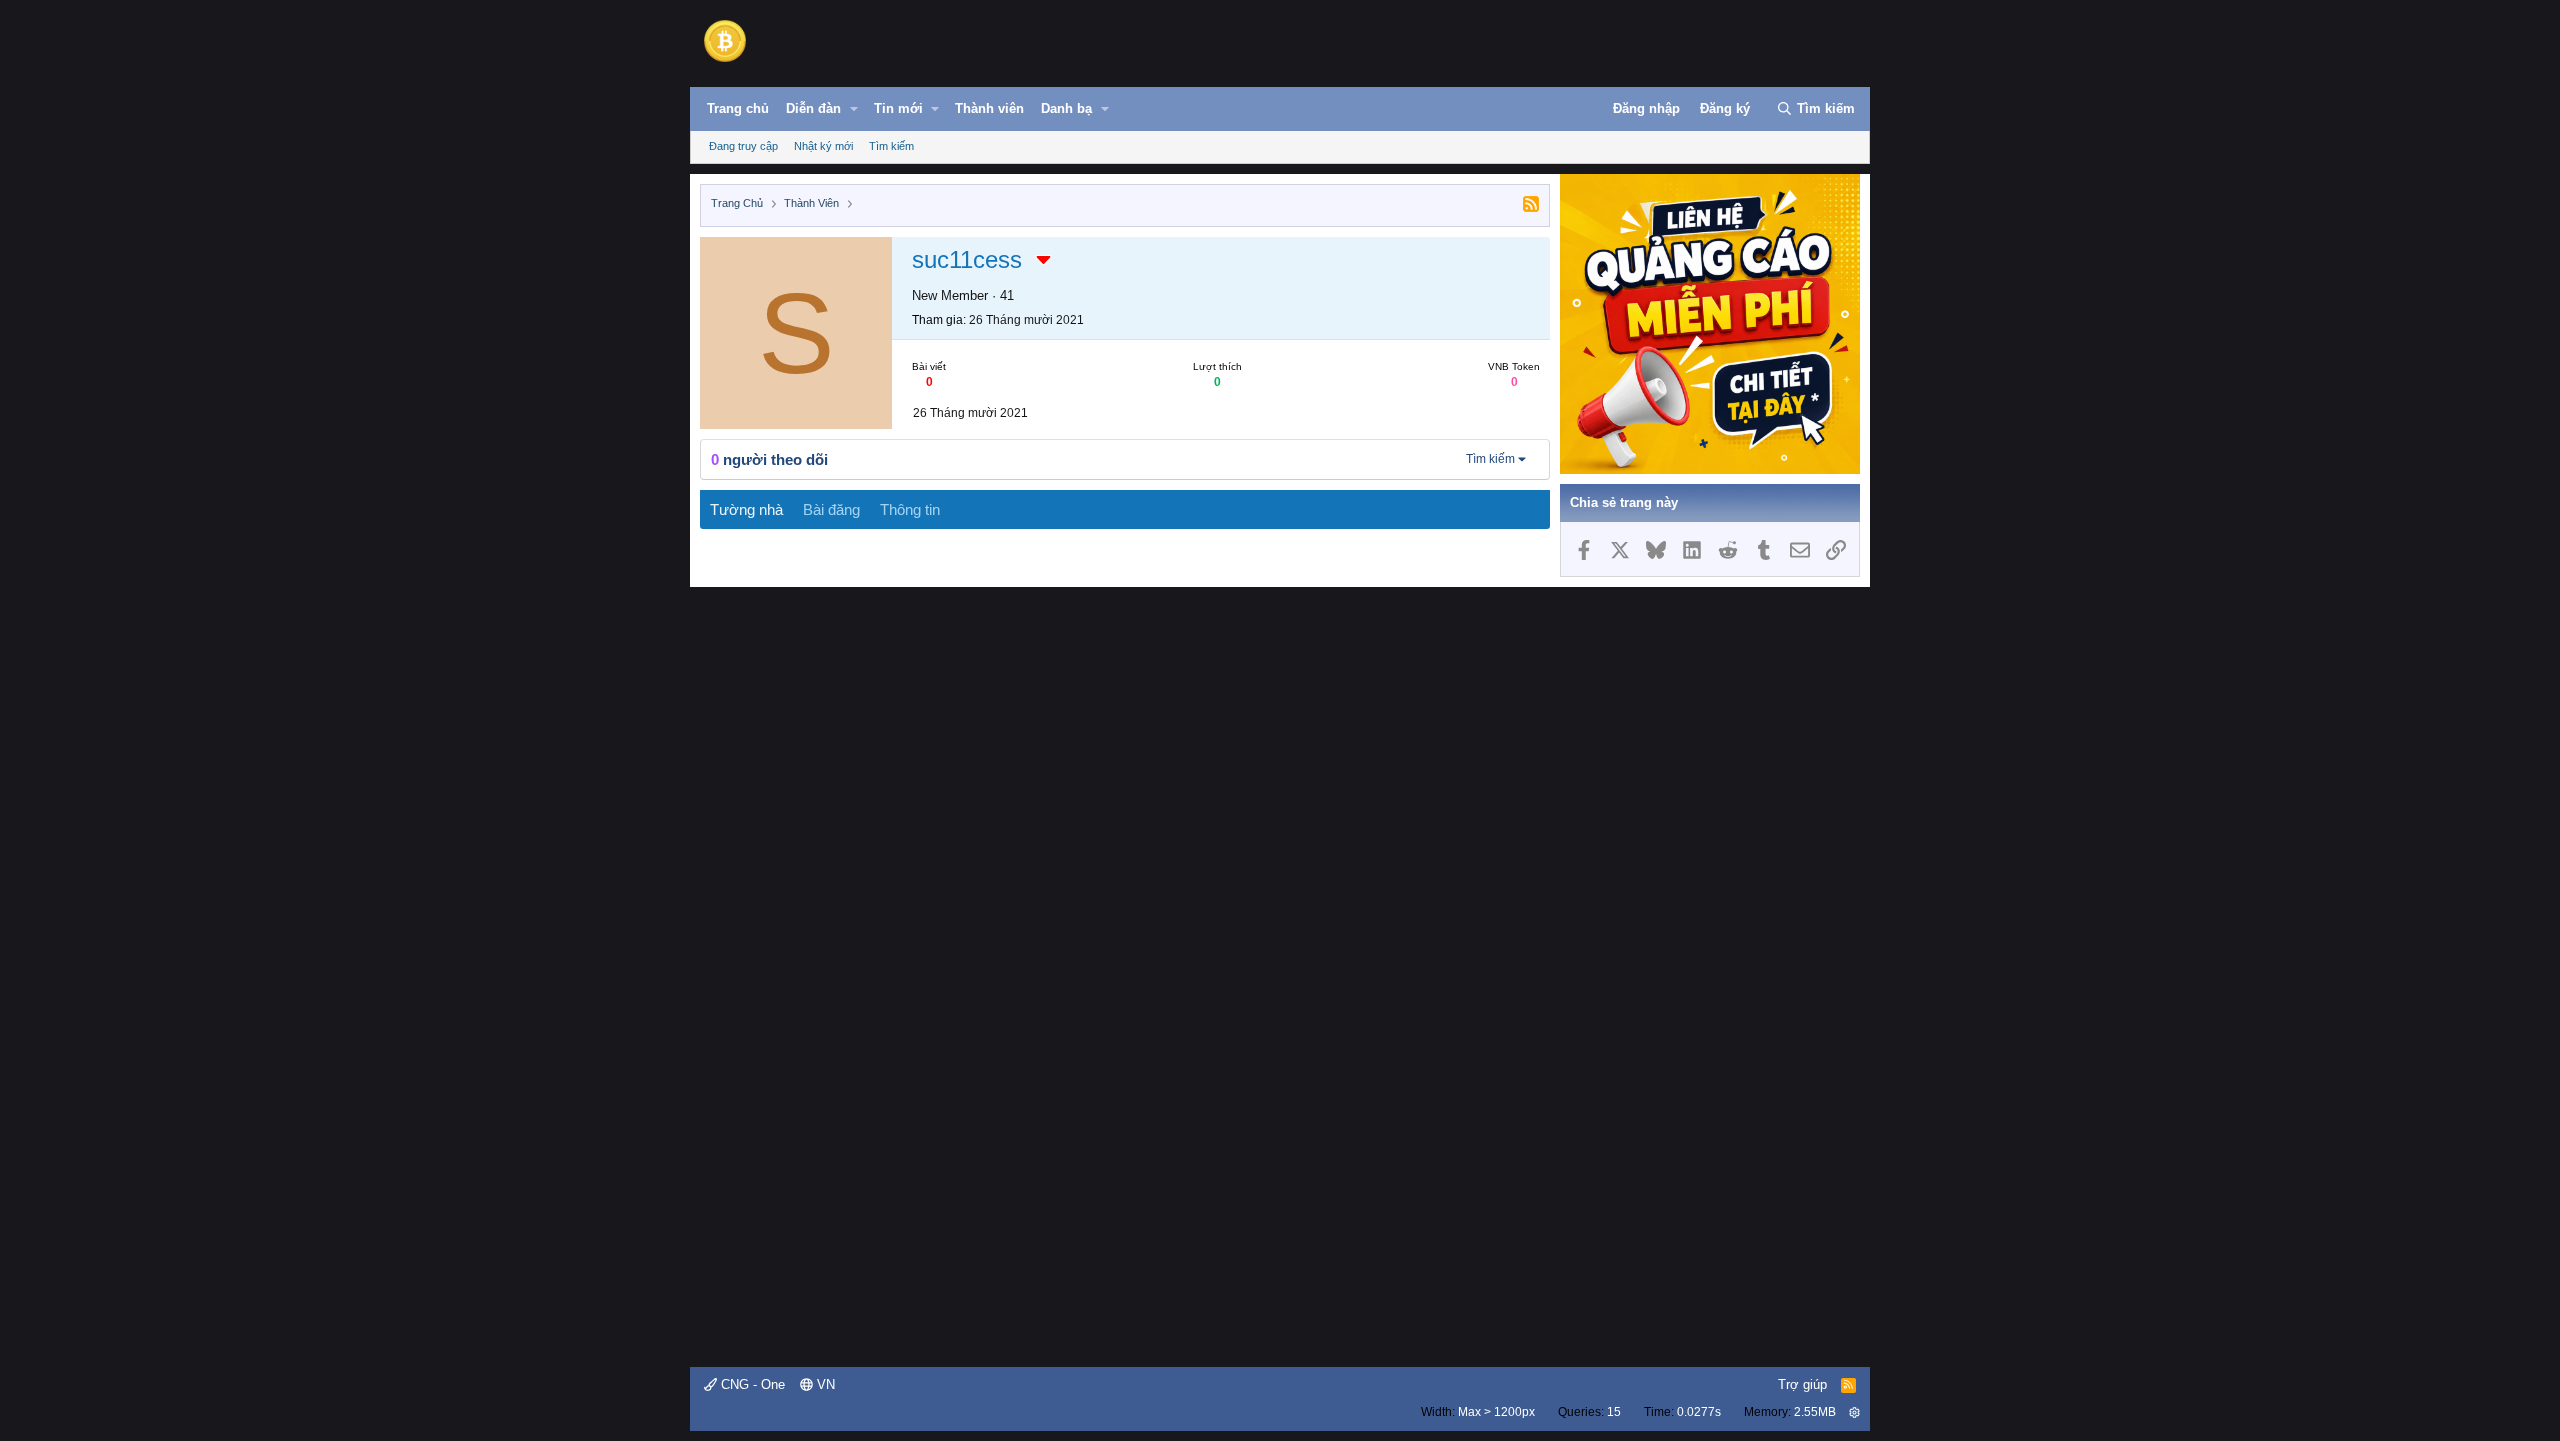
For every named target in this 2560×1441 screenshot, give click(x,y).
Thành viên (989, 108)
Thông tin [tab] (910, 509)
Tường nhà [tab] (746, 509)
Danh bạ (1066, 108)
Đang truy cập (743, 146)
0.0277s (1699, 1412)
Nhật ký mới (823, 146)
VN (824, 1384)
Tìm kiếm (891, 146)
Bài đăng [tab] (831, 509)
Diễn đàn (813, 108)
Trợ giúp (1802, 1384)
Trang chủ (738, 108)
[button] (854, 109)
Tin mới (898, 108)
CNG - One (751, 1384)
